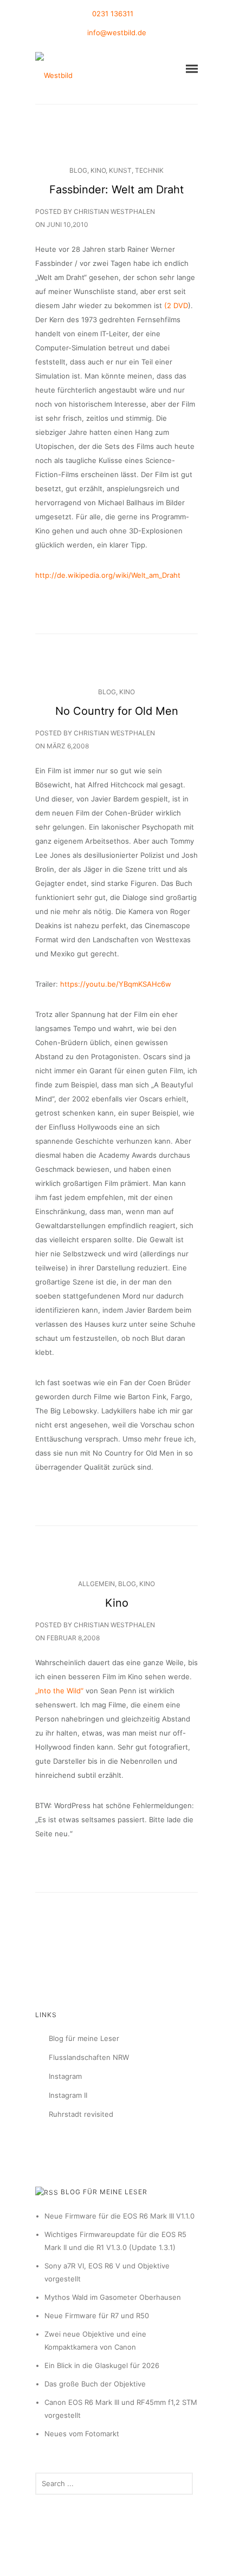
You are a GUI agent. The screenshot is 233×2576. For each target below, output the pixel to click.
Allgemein (96, 1584)
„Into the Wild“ (59, 1691)
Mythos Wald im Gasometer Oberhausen (113, 2297)
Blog (78, 170)
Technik (149, 170)
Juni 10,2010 (67, 224)
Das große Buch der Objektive (95, 2384)
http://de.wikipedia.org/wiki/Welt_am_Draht (108, 575)
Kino (98, 170)
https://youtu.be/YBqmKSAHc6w (116, 984)
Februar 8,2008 (73, 1638)
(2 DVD (176, 305)
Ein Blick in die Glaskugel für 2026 (102, 2365)
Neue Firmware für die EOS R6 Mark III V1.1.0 (119, 2216)
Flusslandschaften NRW (89, 2057)
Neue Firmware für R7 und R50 (97, 2316)
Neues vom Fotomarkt (82, 2434)
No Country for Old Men (117, 711)
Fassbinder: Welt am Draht (116, 190)
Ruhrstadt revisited (81, 2114)
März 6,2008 (68, 746)
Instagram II (68, 2095)
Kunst (120, 170)
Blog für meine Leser (84, 2038)
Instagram (65, 2076)
